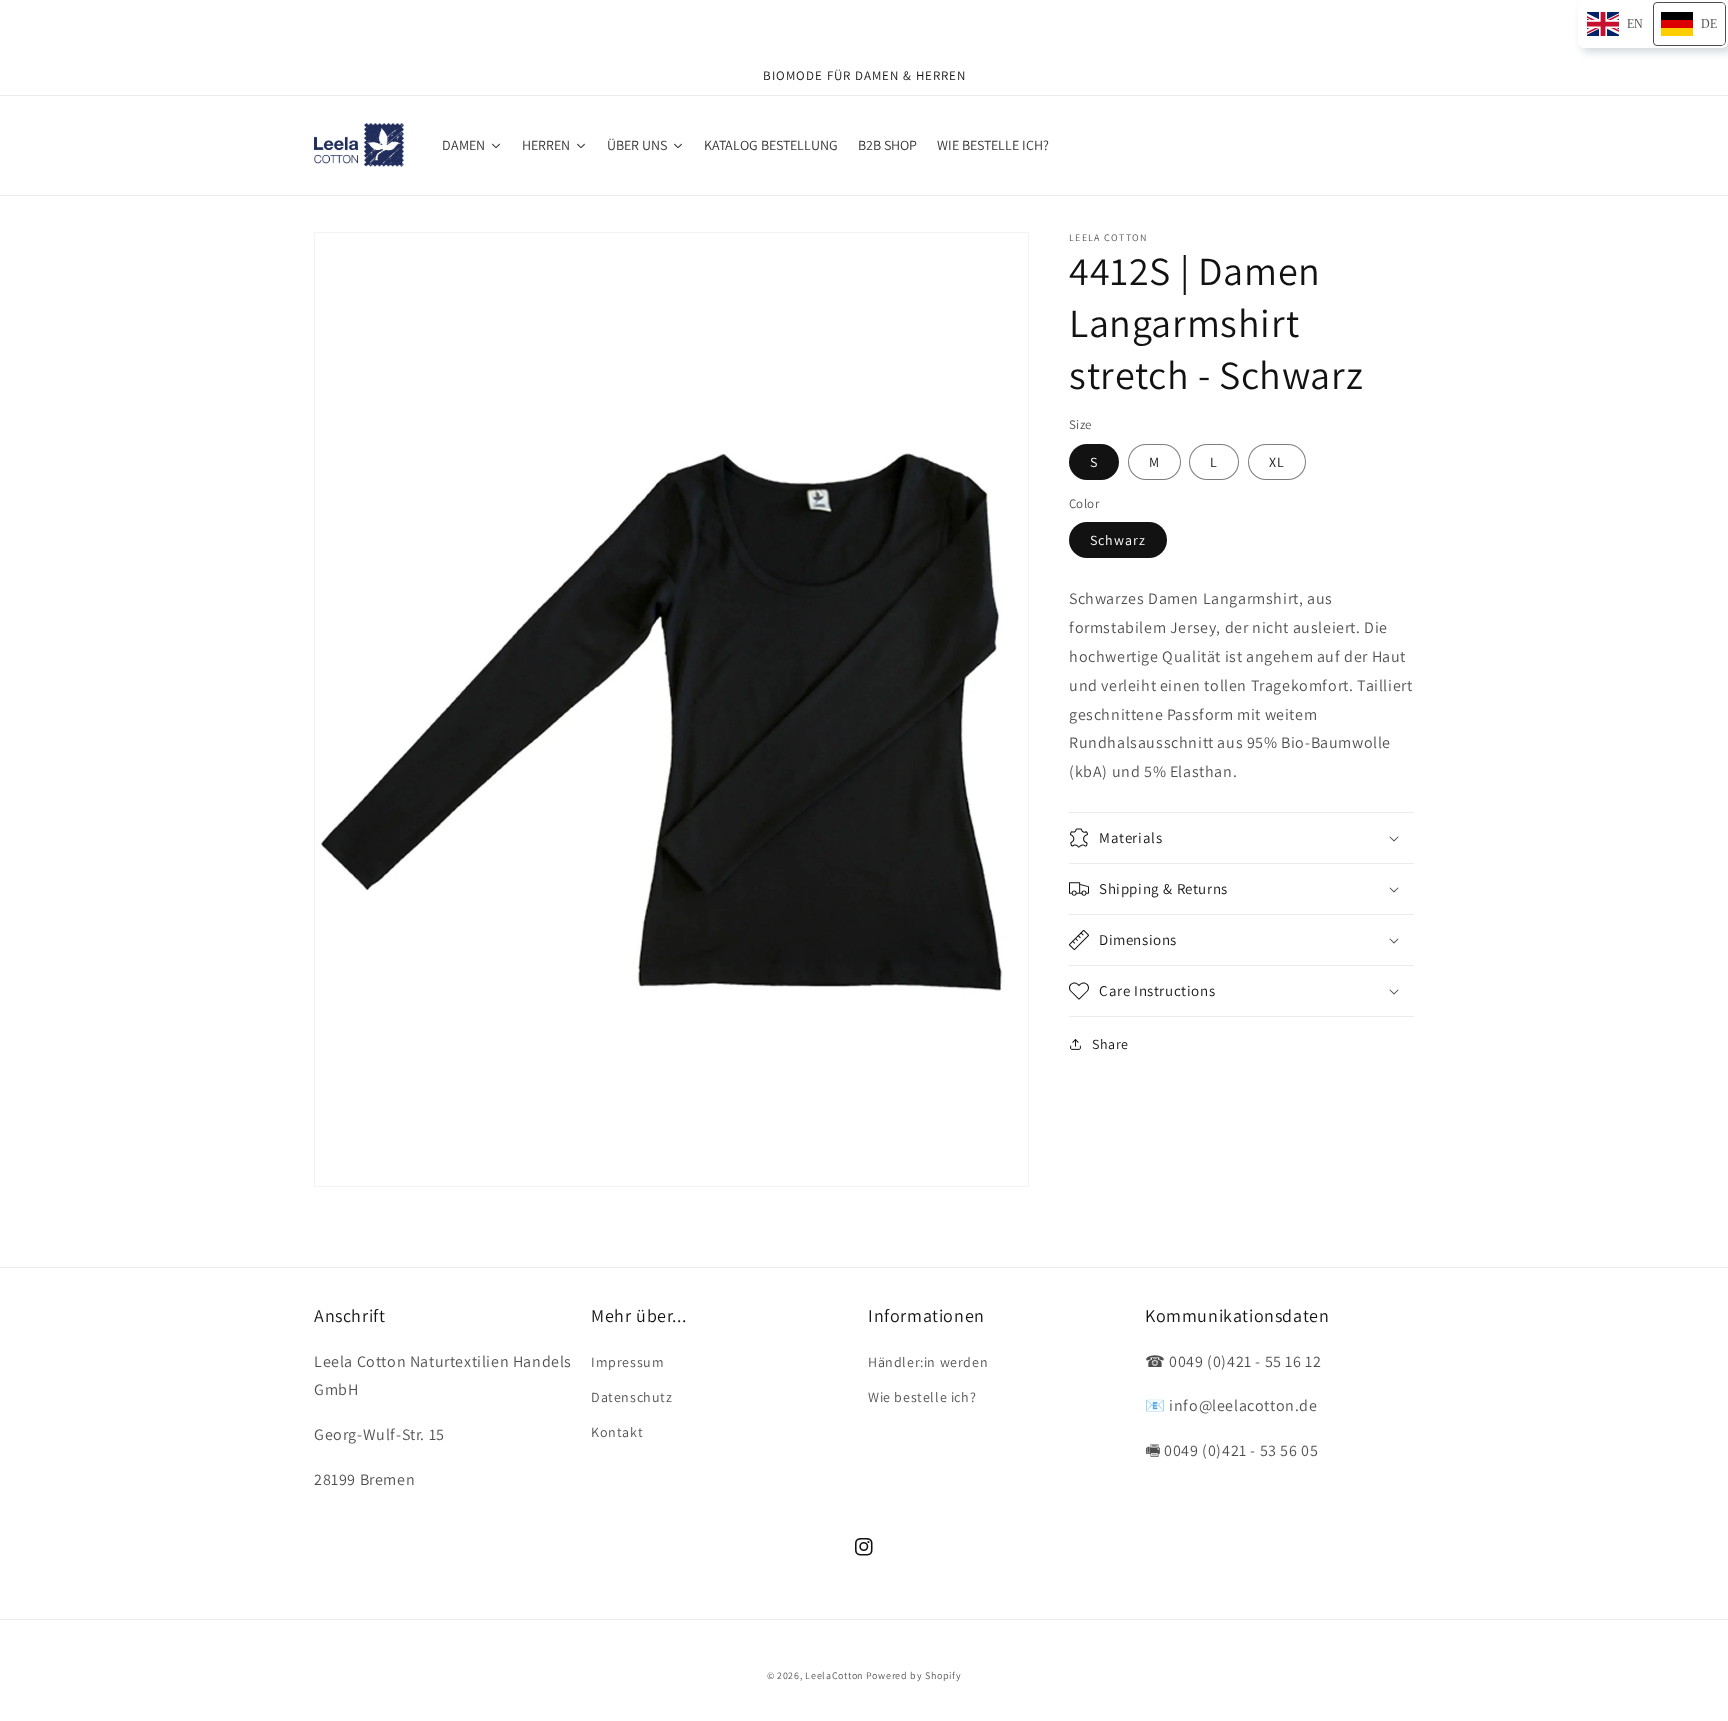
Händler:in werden (928, 1362)
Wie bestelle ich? (922, 1397)
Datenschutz (632, 1397)
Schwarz (1118, 540)
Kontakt (617, 1432)
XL (1277, 461)
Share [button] (1110, 1044)
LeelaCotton (834, 1675)
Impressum (627, 1362)
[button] (1241, 838)
